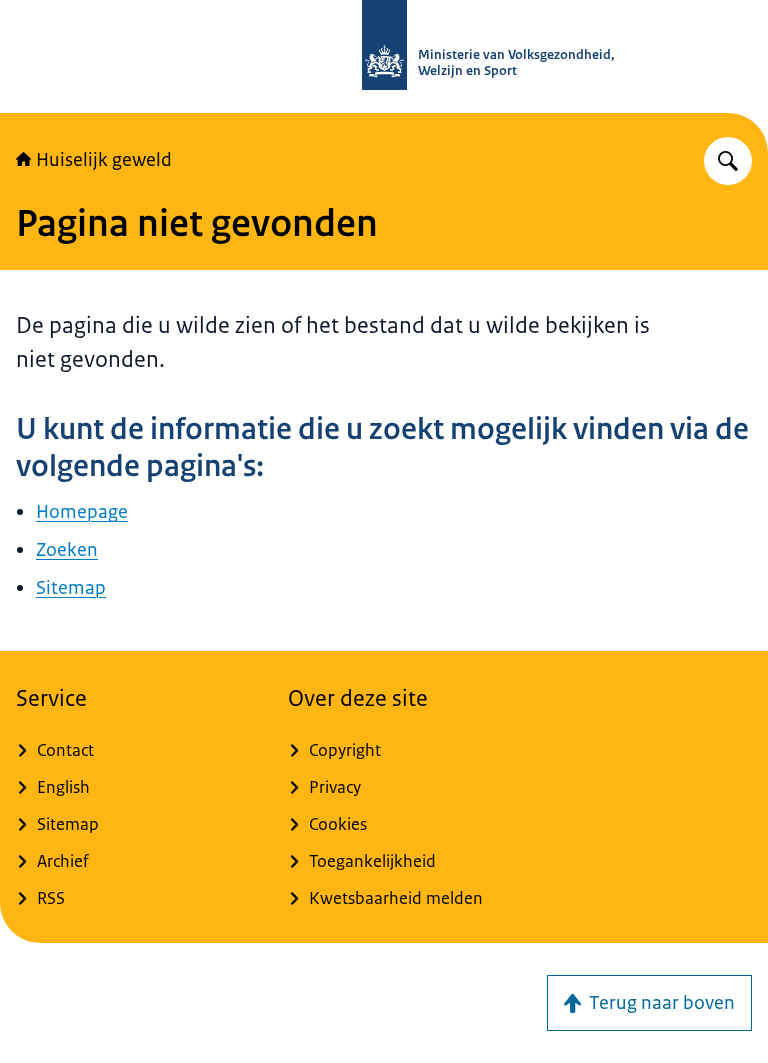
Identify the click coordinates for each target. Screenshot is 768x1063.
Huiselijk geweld (104, 160)
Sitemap (71, 588)
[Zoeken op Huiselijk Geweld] (728, 161)
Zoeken (67, 550)
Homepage (82, 512)
